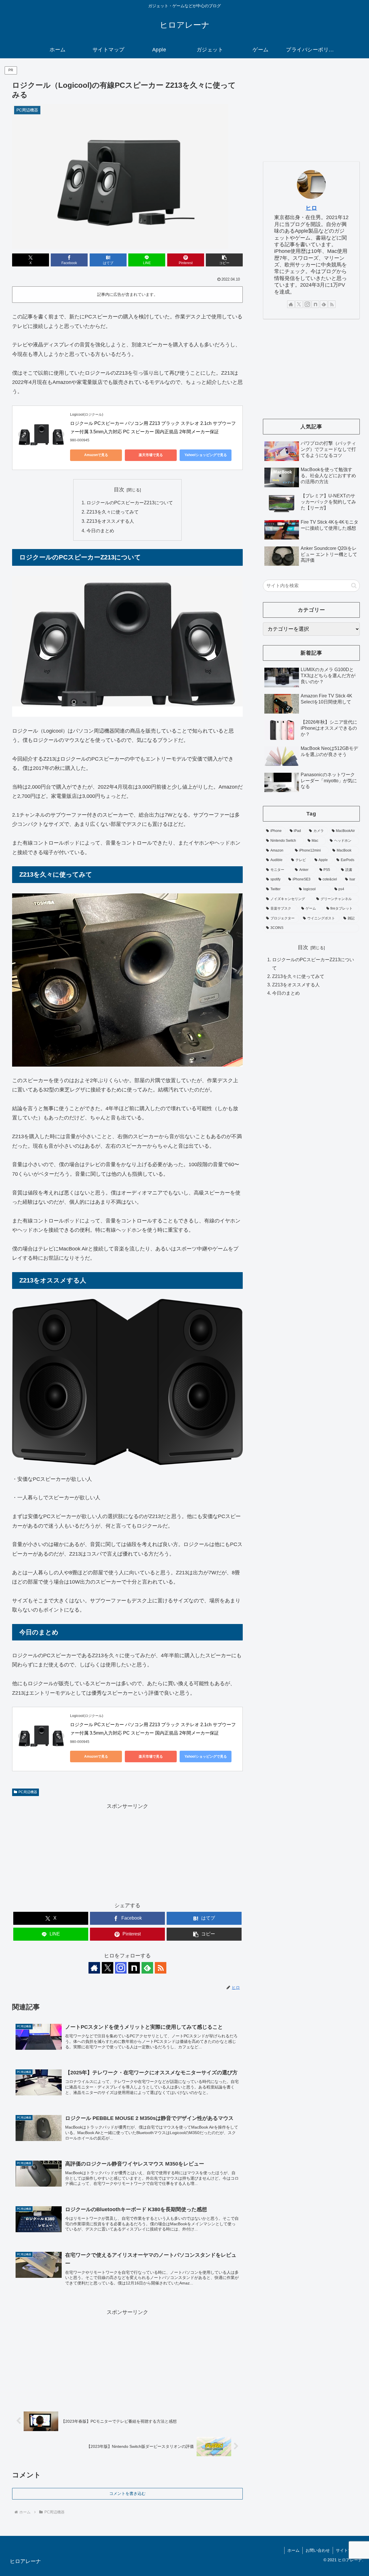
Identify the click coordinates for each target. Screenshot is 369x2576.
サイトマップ (348, 2550)
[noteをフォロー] (134, 1968)
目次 (119, 490)
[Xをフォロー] (108, 1968)
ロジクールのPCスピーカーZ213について (130, 503)
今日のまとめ (100, 531)
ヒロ (311, 208)
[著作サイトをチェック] (94, 1968)
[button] (224, 260)
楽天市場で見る (151, 455)
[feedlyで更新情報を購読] (147, 1968)
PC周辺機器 (28, 1792)
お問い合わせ (318, 2550)
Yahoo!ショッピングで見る (206, 455)
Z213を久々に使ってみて (113, 512)
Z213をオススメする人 (110, 521)
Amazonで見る (96, 455)
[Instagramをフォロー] (121, 1968)
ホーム (293, 2550)
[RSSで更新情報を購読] (161, 1968)
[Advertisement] (127, 1851)
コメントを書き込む (127, 2493)
